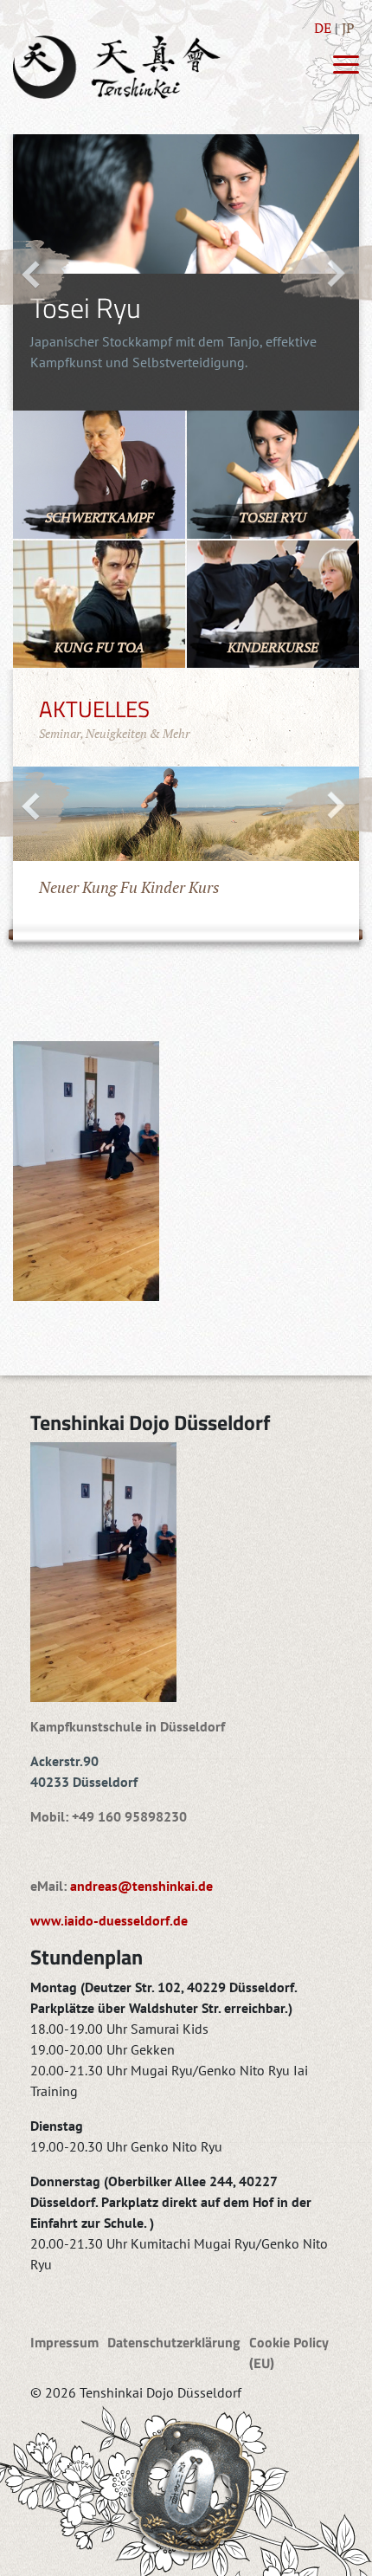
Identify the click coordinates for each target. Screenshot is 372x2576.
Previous (35, 273)
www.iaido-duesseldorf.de (109, 1920)
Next (326, 272)
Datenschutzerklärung (174, 2342)
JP (348, 28)
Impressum (64, 2342)
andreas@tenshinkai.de (141, 1886)
